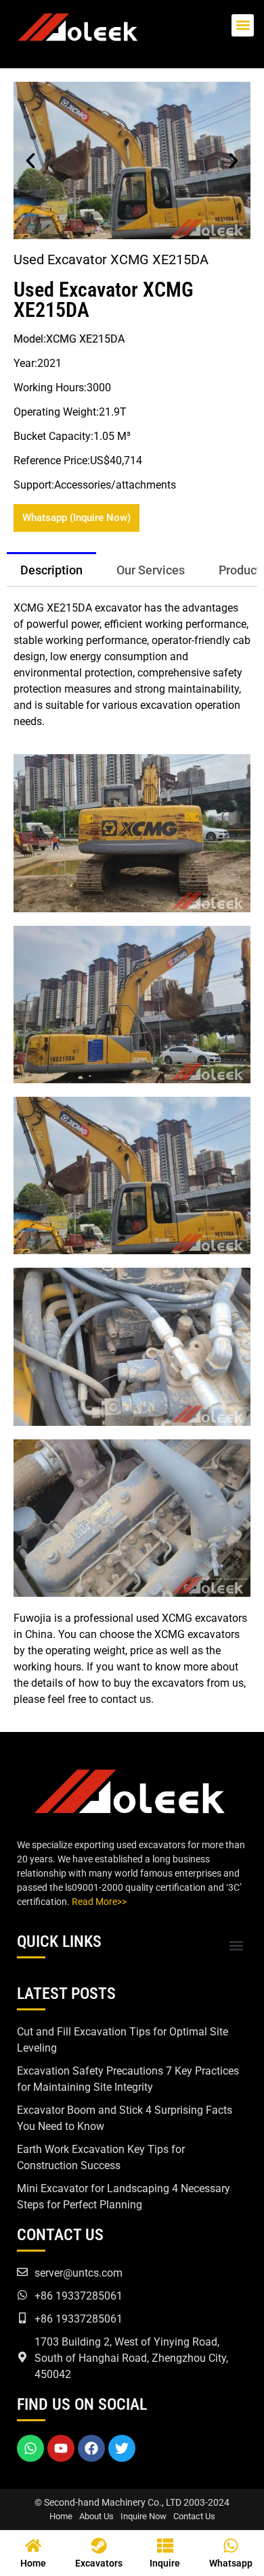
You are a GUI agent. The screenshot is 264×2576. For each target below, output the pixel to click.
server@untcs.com (79, 2273)
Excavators (99, 2563)
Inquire (165, 2563)
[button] (243, 25)
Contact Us (194, 2516)
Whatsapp (231, 2563)
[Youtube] (61, 2448)
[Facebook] (91, 2448)
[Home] (33, 2546)
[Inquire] (165, 2546)
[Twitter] (122, 2448)
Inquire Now (144, 2516)
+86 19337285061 (79, 2296)
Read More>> (99, 1902)
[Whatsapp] (30, 2448)
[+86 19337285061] (22, 2295)
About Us (96, 2516)
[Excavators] (99, 2546)
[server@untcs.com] (22, 2272)
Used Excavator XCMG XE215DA (104, 300)
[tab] (51, 569)
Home (61, 2516)
